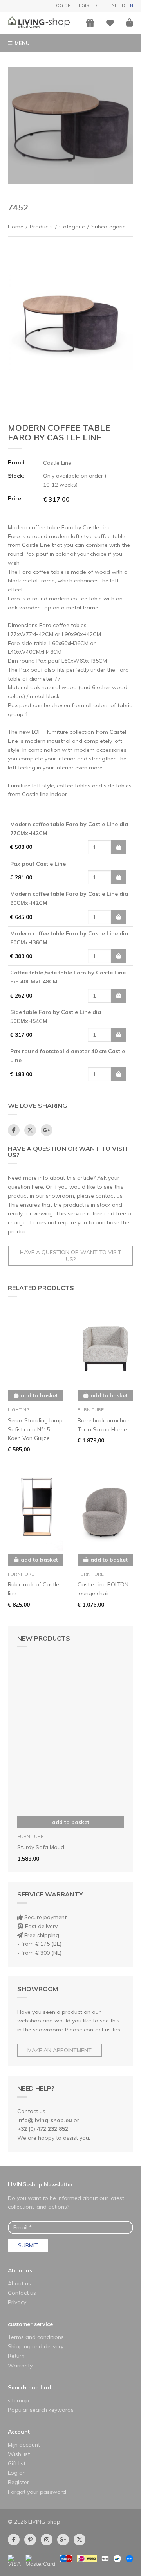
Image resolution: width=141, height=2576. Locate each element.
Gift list (17, 2463)
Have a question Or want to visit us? (71, 1256)
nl (114, 5)
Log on (62, 5)
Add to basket (71, 1822)
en (130, 5)
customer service (30, 2324)
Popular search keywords (41, 2410)
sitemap (18, 2400)
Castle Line (57, 463)
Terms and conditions (36, 2337)
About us (20, 2270)
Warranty (20, 2366)
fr (122, 5)
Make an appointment (60, 2050)
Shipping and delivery (36, 2346)
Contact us (22, 2293)
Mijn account (24, 2445)
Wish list (19, 2454)
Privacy (17, 2302)
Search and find (29, 2387)
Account (19, 2432)
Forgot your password (37, 2492)
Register (87, 5)
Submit (28, 2245)
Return (16, 2356)
